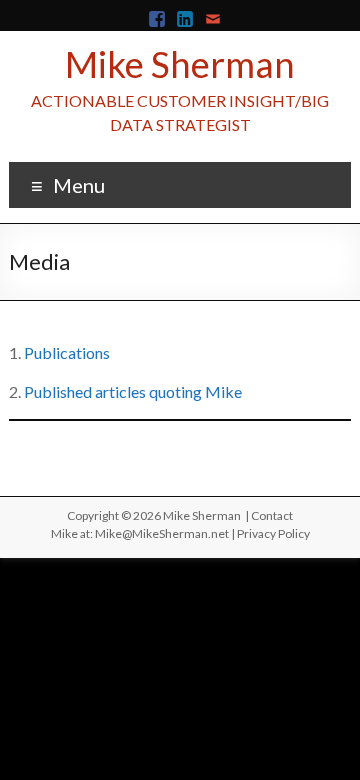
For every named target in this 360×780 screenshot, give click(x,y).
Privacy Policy (273, 533)
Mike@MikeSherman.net (162, 533)
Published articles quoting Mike (133, 391)
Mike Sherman (180, 64)
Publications (67, 352)
